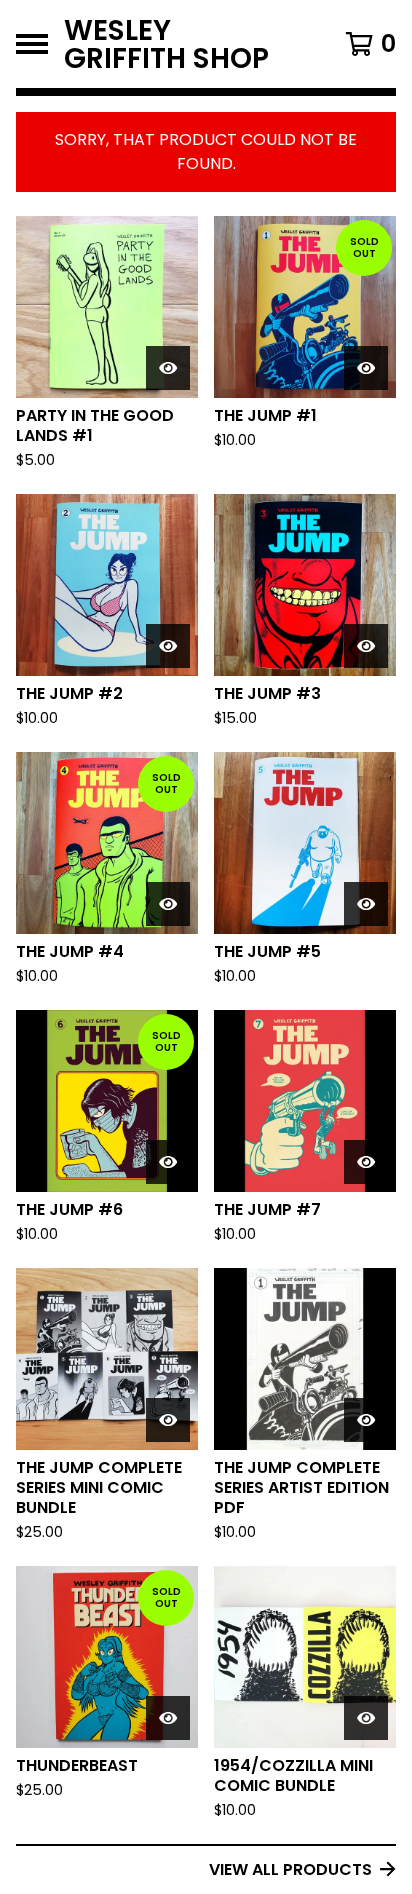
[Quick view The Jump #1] (366, 368)
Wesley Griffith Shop (166, 44)
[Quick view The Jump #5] (366, 904)
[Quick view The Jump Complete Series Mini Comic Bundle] (168, 1420)
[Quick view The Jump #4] (168, 904)
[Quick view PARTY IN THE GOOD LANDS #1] (168, 368)
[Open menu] (32, 44)
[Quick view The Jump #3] (366, 646)
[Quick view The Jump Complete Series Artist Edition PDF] (366, 1420)
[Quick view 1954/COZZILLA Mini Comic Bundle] (366, 1718)
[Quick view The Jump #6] (168, 1162)
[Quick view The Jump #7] (366, 1162)
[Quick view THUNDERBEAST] (168, 1718)
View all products (290, 1869)
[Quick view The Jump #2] (168, 646)
